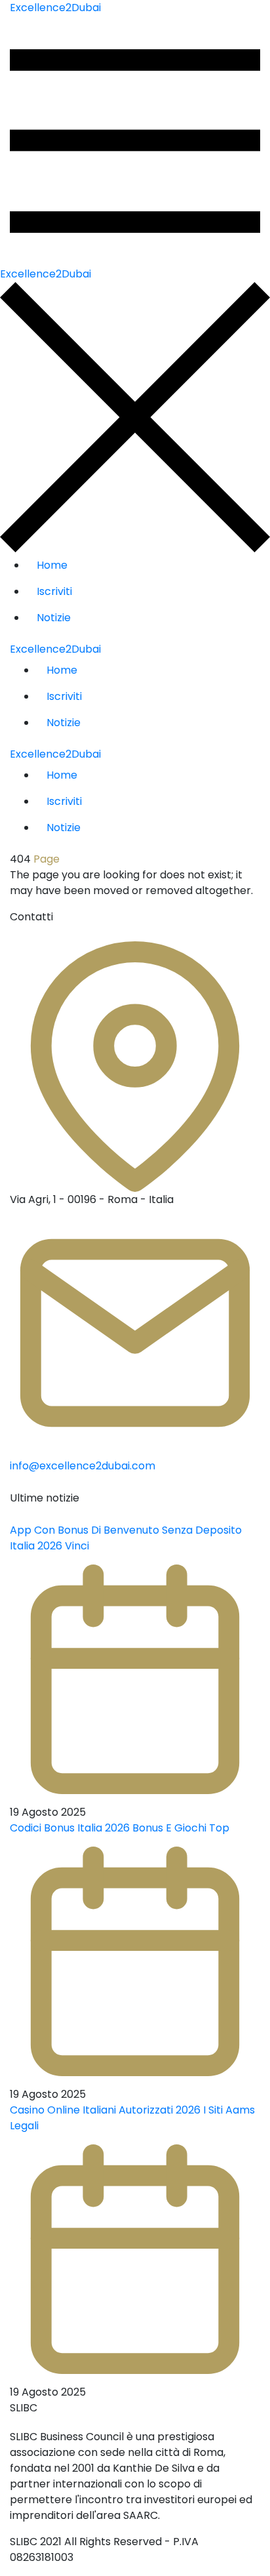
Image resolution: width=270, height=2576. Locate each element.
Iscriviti (54, 591)
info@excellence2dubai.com (83, 1466)
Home (52, 565)
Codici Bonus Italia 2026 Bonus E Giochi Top (120, 1828)
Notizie (54, 618)
